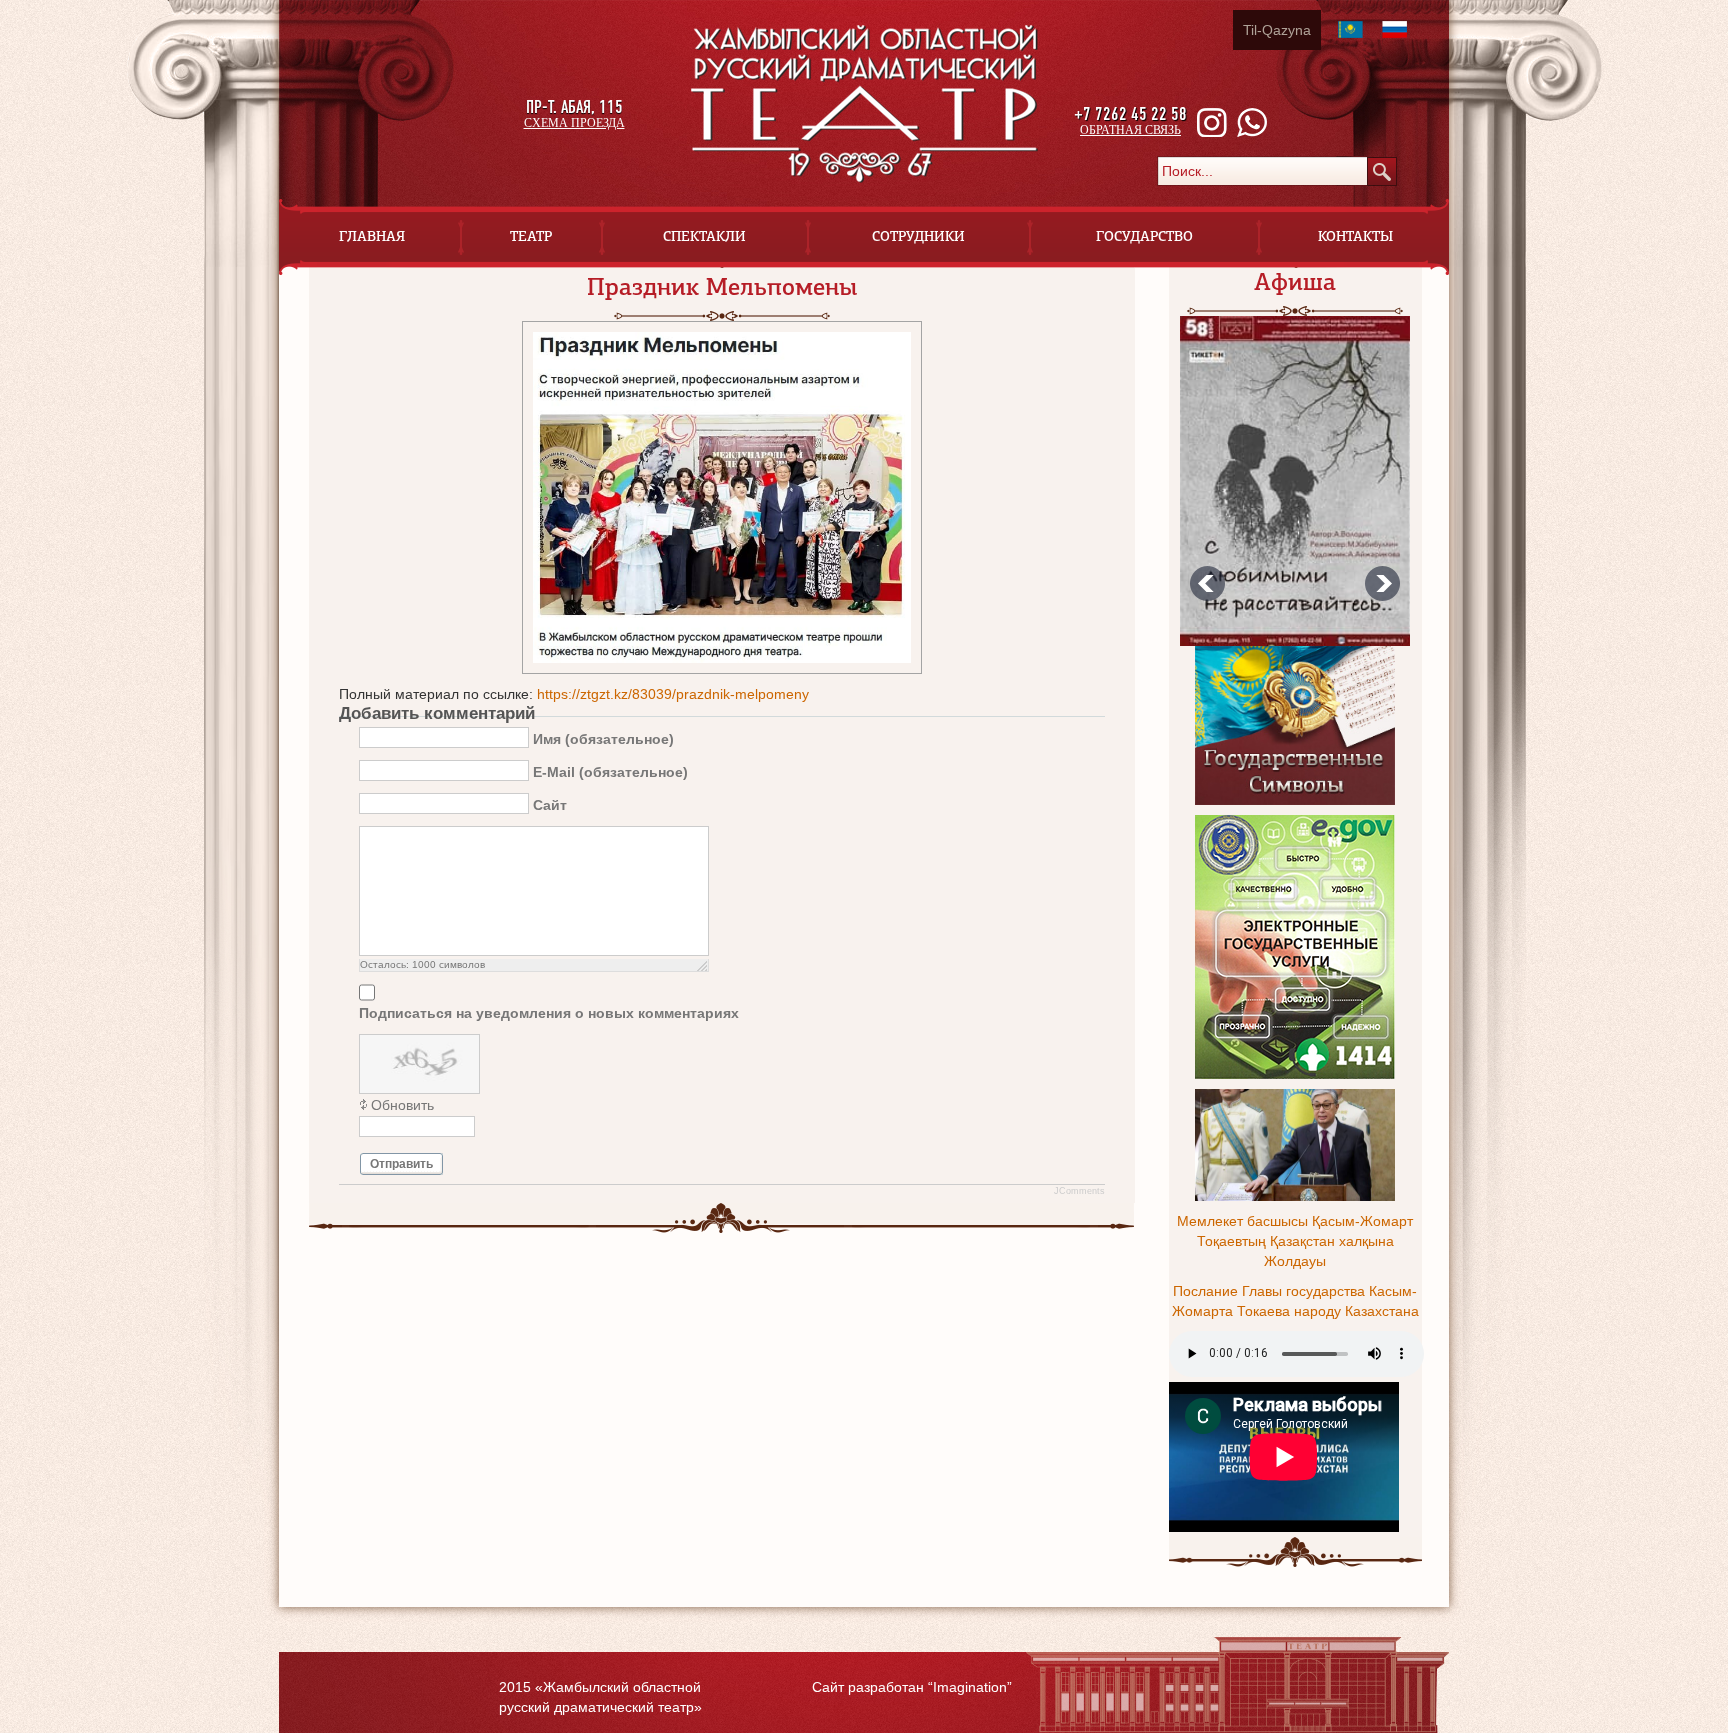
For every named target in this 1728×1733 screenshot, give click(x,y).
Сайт (550, 804)
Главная (372, 236)
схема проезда (574, 123)
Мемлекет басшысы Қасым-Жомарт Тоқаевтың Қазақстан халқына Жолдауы (1295, 1241)
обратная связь (1130, 130)
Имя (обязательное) (603, 738)
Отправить (401, 1164)
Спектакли (704, 236)
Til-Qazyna (1277, 30)
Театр (531, 236)
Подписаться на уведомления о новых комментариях (549, 1013)
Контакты (1355, 236)
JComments (1079, 1191)
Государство (1144, 236)
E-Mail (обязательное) (610, 771)
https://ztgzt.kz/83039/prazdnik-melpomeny (673, 694)
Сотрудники (918, 236)
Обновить (402, 1105)
